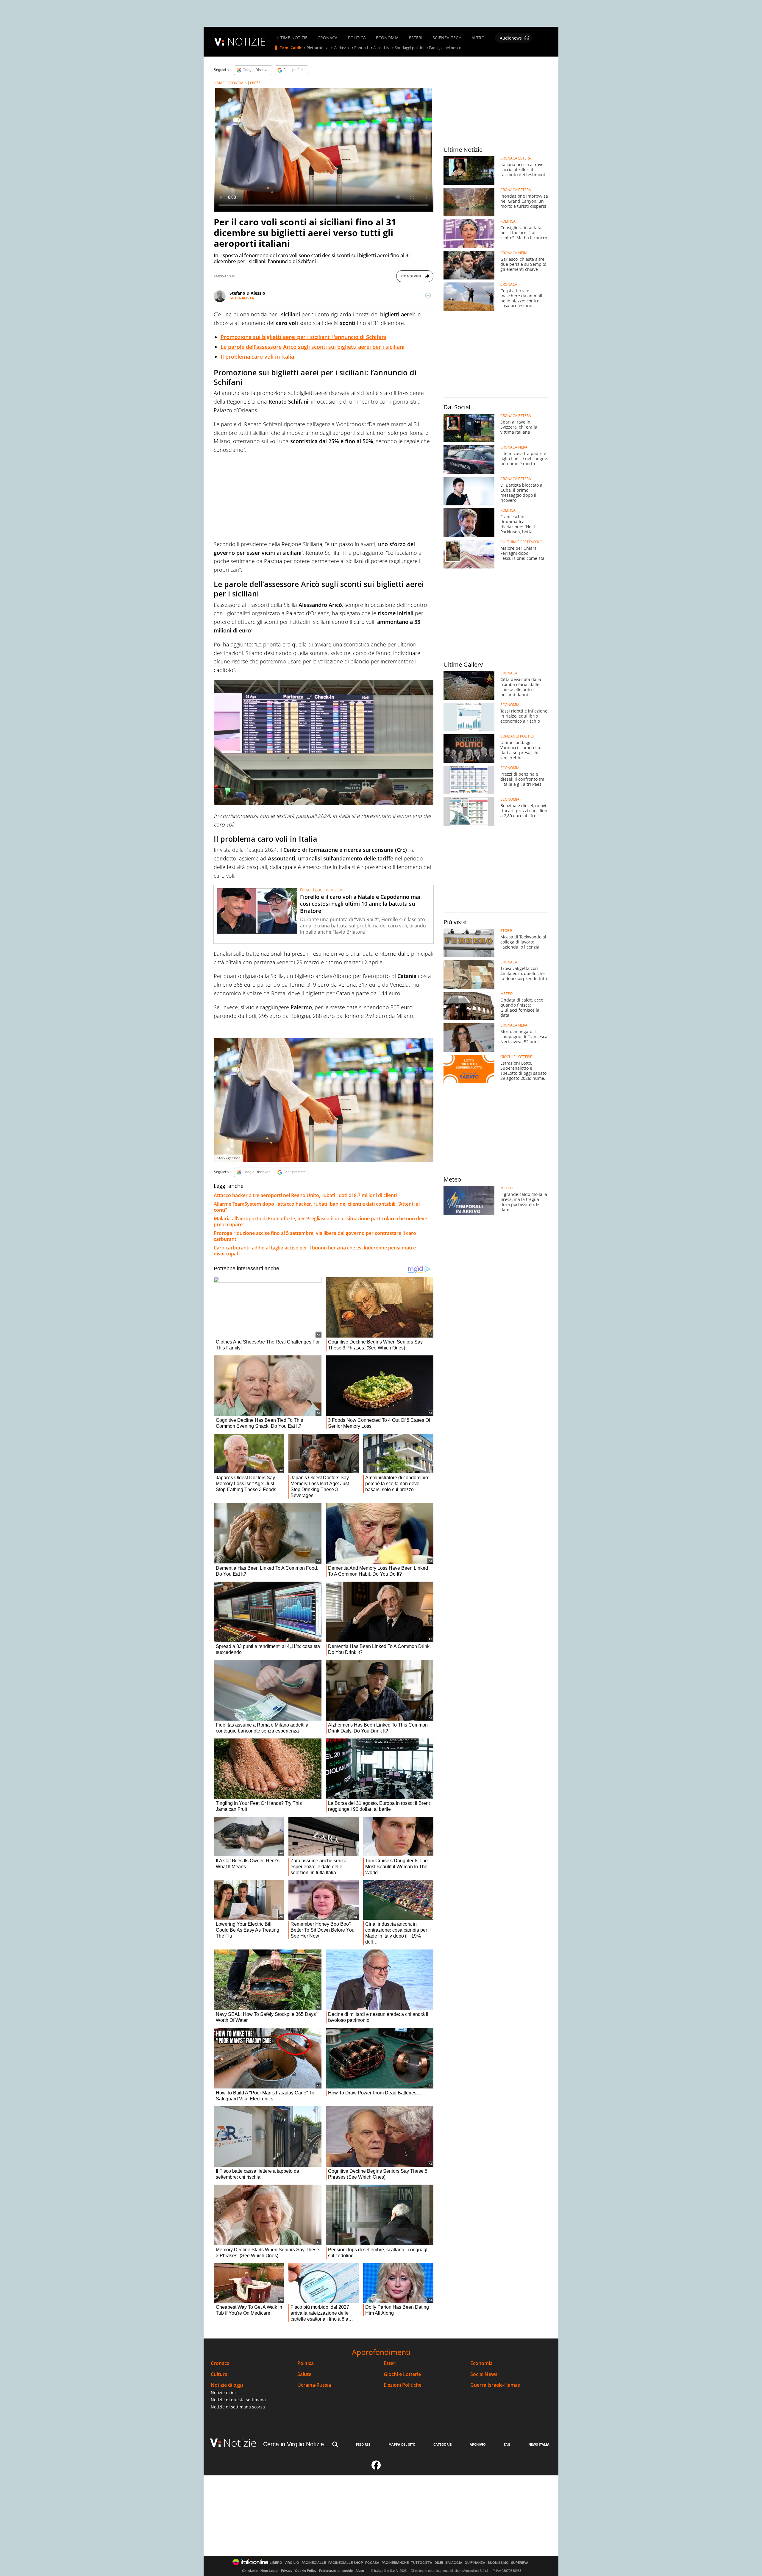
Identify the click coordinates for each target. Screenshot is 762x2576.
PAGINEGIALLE (314, 2563)
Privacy (287, 2571)
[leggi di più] (428, 296)
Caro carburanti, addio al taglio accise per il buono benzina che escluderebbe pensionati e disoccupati (315, 1251)
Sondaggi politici (409, 48)
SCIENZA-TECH (447, 38)
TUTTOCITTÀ (422, 2563)
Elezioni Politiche (403, 2385)
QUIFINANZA (475, 2563)
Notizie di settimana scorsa (238, 2407)
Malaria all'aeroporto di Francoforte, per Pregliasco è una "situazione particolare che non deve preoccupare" (320, 1221)
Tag (507, 2444)
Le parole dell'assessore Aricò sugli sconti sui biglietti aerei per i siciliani (313, 347)
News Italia (539, 2444)
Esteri (390, 2363)
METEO (506, 994)
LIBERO (276, 2563)
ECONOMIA (387, 38)
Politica (306, 2363)
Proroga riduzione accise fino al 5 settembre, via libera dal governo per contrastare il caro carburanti (315, 1236)
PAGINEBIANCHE (395, 2563)
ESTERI (416, 38)
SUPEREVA (520, 2563)
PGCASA (372, 2563)
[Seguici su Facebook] (376, 2468)
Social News (484, 2374)
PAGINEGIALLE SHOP (346, 2563)
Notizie (240, 2443)
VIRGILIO (292, 2563)
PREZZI (256, 83)
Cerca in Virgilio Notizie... (296, 2444)
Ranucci (361, 48)
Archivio (478, 2444)
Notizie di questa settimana (238, 2400)
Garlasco (341, 48)
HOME (219, 83)
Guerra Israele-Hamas (495, 2385)
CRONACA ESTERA (516, 158)
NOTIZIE (246, 42)
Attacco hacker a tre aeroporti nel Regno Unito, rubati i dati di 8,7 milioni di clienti (305, 1195)
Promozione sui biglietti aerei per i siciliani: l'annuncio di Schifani (303, 337)
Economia (481, 2363)
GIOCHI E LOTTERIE (516, 1057)
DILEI (439, 2563)
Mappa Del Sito (402, 2444)
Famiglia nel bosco (445, 48)
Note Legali (269, 2571)
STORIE (506, 931)
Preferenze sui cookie (336, 2571)
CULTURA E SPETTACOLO (521, 542)
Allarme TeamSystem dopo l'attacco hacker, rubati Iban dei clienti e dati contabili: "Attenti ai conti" (317, 1207)
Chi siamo (250, 2571)
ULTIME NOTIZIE (291, 38)
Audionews (511, 38)
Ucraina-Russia (314, 2385)
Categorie (442, 2444)
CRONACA (328, 38)
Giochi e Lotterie (402, 2374)
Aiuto (360, 2571)
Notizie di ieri (224, 2393)
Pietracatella (317, 48)
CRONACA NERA (514, 253)
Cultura (219, 2374)
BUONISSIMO (498, 2563)
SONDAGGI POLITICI (517, 736)
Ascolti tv (381, 48)
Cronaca (220, 2363)
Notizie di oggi (227, 2385)
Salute (304, 2374)
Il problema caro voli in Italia (257, 357)
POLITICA (357, 38)
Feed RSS (363, 2444)
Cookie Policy (306, 2571)
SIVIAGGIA (454, 2563)
